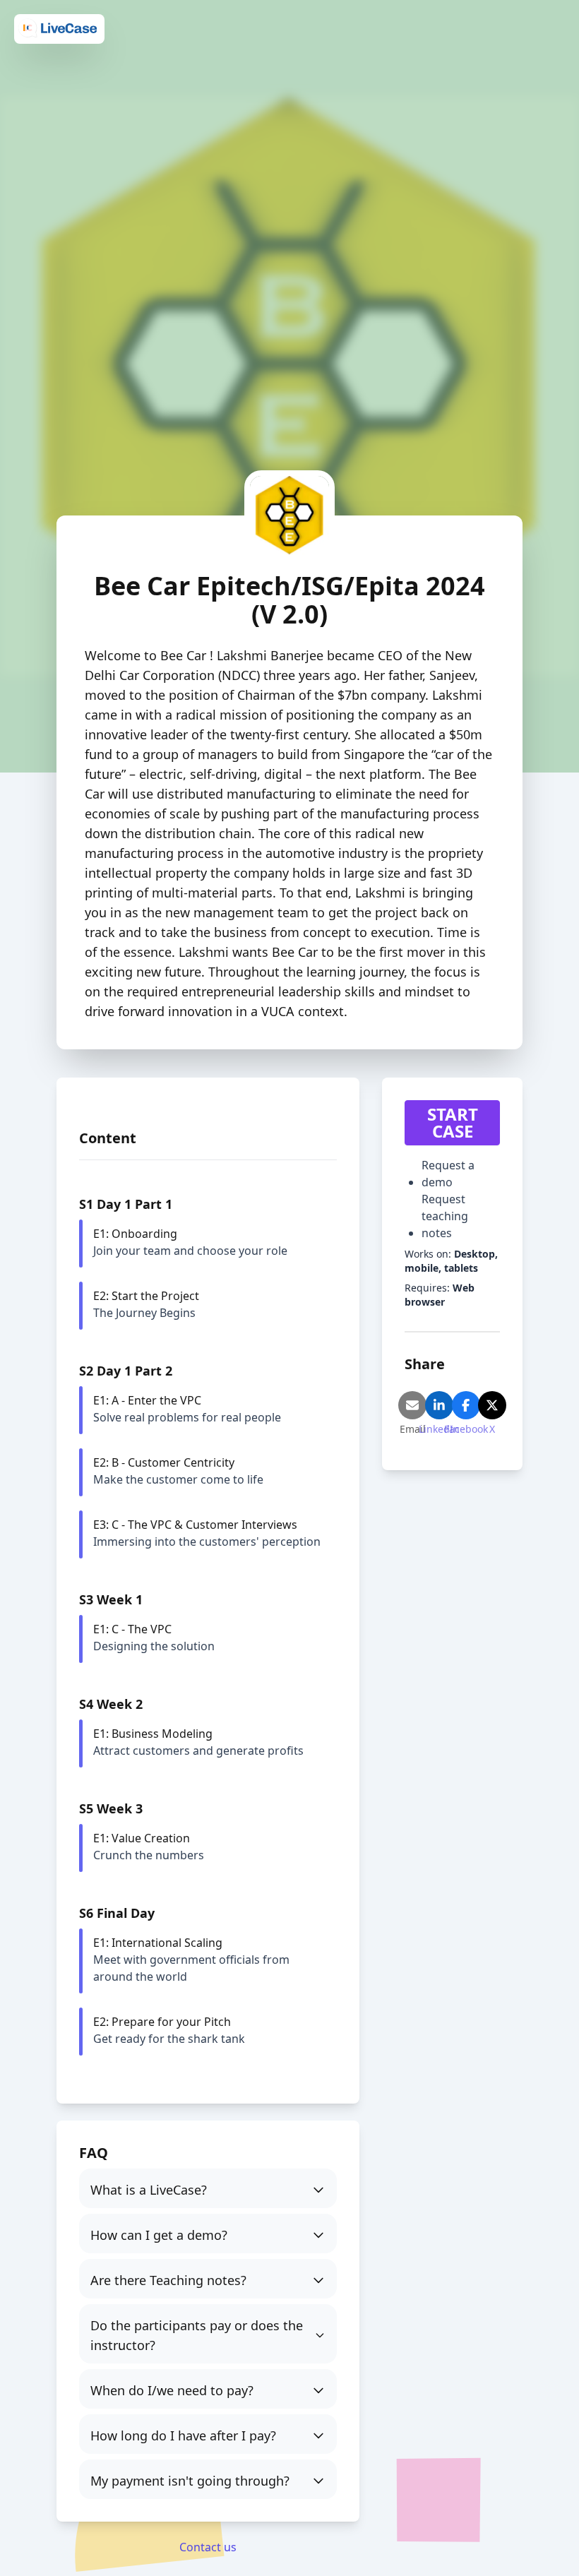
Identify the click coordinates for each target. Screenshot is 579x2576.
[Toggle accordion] (208, 2188)
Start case (453, 1122)
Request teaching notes (445, 1216)
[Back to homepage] (59, 28)
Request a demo (448, 1174)
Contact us (208, 2547)
